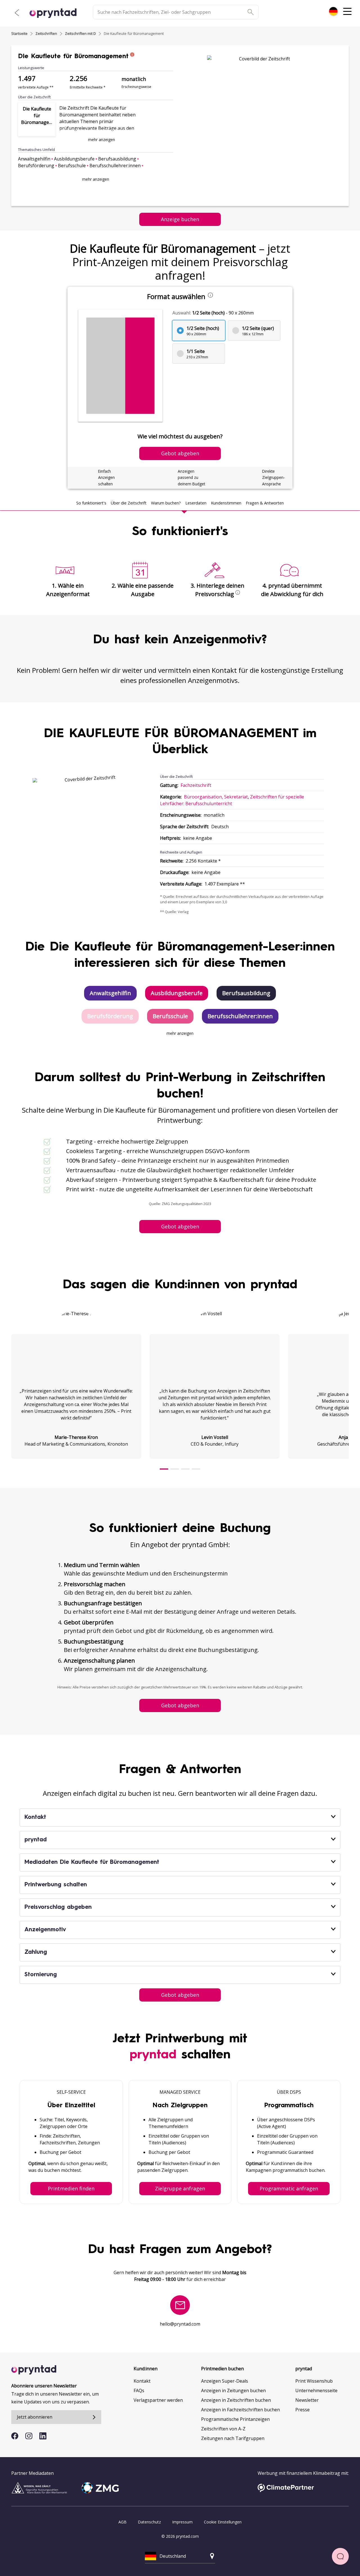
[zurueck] (17, 13)
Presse (302, 2410)
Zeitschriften (46, 33)
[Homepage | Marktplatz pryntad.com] (56, 13)
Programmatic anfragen (289, 2188)
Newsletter (307, 2400)
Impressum (182, 2522)
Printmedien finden (71, 2188)
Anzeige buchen (180, 219)
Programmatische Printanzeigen (235, 2419)
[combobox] (333, 11)
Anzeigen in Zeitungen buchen (233, 2391)
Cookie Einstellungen (223, 2522)
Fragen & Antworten (265, 503)
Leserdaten (196, 503)
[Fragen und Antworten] (340, 2556)
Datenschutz (149, 2522)
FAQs (139, 2391)
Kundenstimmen (226, 503)
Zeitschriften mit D (80, 33)
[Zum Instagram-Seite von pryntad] (29, 2436)
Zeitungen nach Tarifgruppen (233, 2438)
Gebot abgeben (180, 1226)
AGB (122, 2522)
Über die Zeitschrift (129, 503)
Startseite (19, 33)
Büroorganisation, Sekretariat (216, 797)
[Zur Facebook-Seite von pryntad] (15, 2436)
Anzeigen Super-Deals (225, 2381)
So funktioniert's (91, 503)
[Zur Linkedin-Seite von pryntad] (43, 2436)
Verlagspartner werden (158, 2400)
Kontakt (142, 2381)
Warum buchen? (166, 503)
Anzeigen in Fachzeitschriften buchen (240, 2410)
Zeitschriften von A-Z (223, 2429)
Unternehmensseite (316, 2391)
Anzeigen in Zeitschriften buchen (236, 2400)
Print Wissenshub (314, 2381)
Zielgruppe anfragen (180, 2188)
